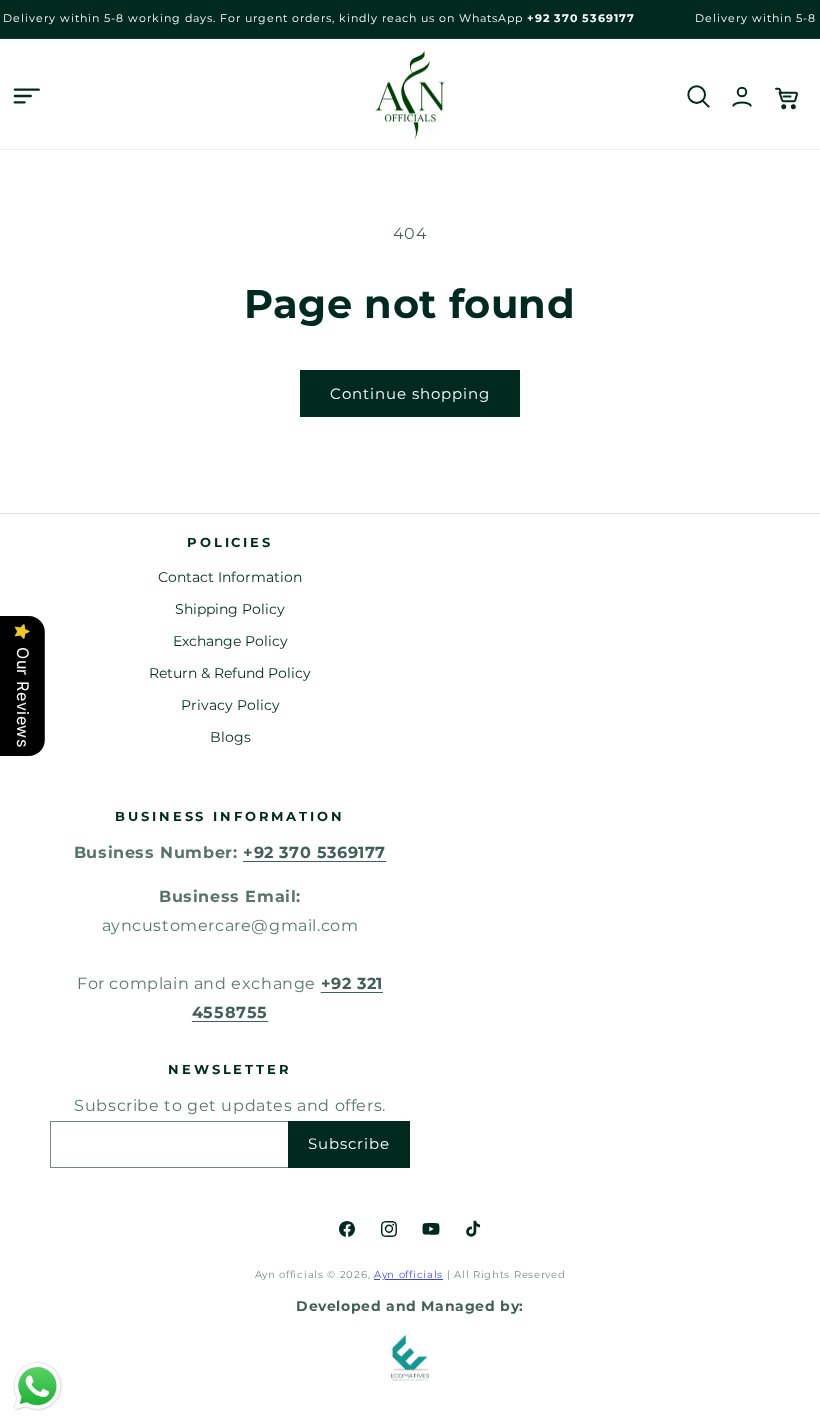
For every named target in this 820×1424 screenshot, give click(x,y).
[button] (26, 96)
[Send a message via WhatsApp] (37, 1386)
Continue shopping (410, 393)
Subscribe (349, 1143)
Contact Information (230, 577)
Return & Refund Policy (230, 673)
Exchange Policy (230, 641)
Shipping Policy (230, 609)
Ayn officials (408, 1274)
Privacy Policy (230, 705)
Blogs (230, 737)
